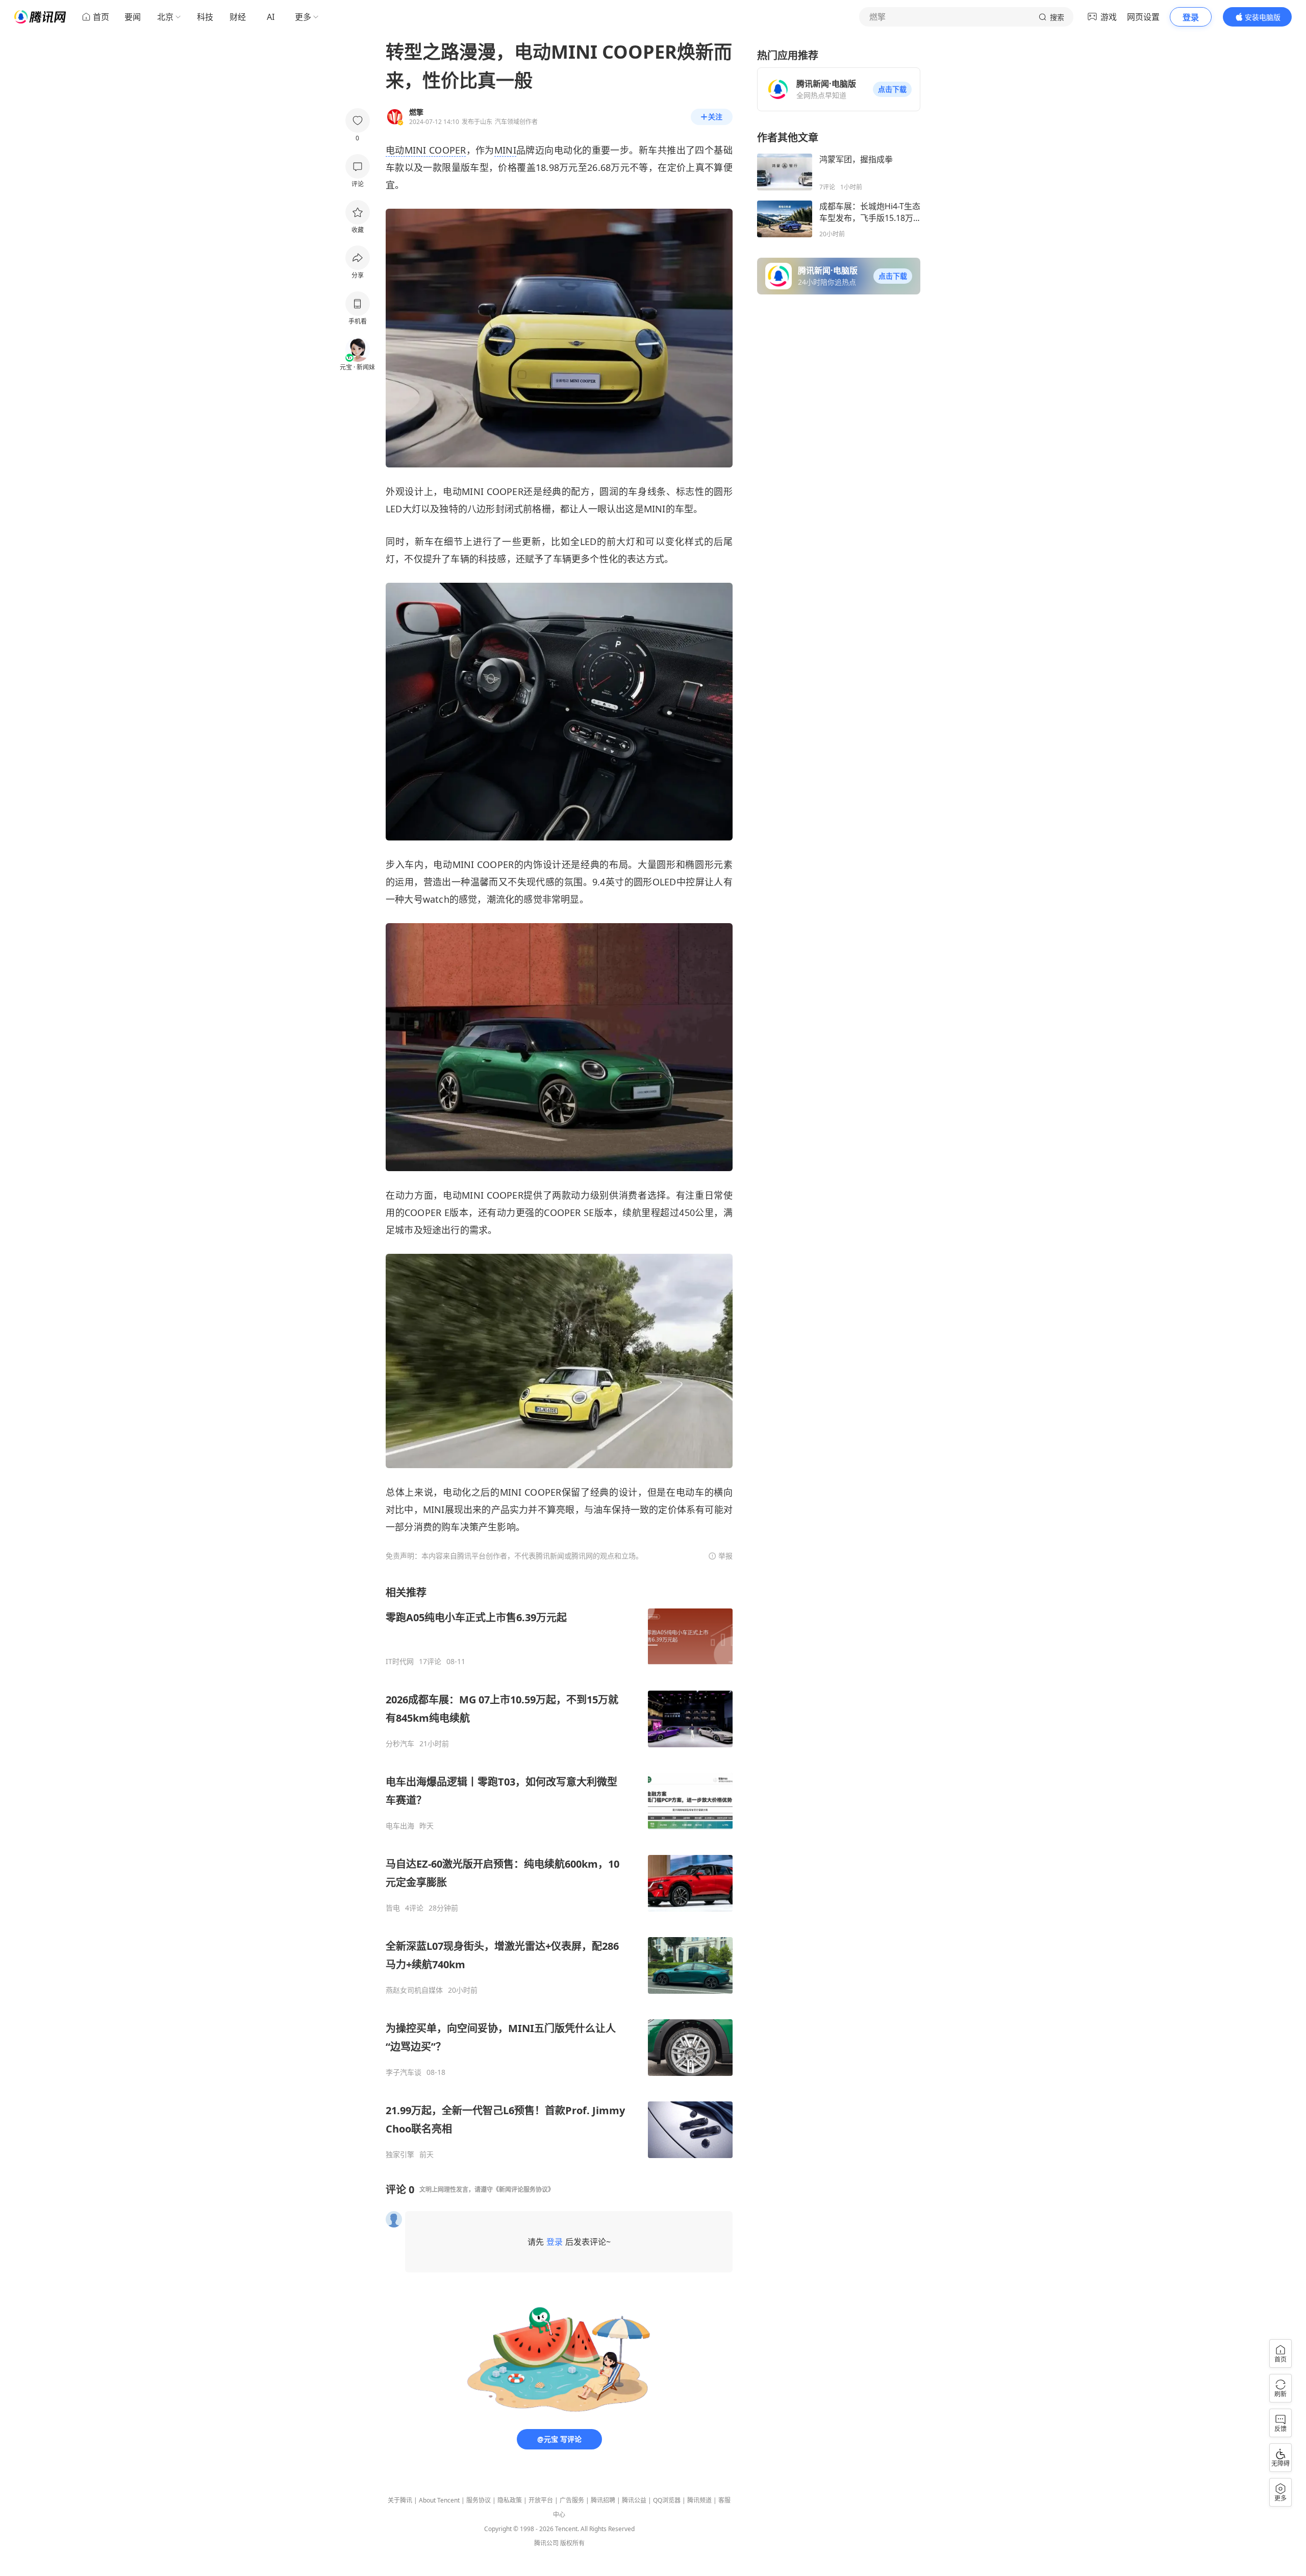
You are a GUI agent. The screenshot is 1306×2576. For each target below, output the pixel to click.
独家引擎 (400, 2154)
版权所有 (572, 2543)
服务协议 (479, 2500)
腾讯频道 (699, 2500)
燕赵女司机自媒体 (414, 1990)
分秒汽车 (400, 1744)
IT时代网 (400, 1662)
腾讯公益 (634, 2500)
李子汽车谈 (404, 2072)
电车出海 (400, 1826)
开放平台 (541, 2500)
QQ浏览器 (667, 2500)
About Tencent (439, 2500)
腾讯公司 (546, 2543)
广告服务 (572, 2500)
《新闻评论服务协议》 (523, 2189)
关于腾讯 (400, 2500)
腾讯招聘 (603, 2500)
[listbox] (559, 1872)
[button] (892, 89)
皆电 (393, 1908)
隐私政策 (510, 2500)
